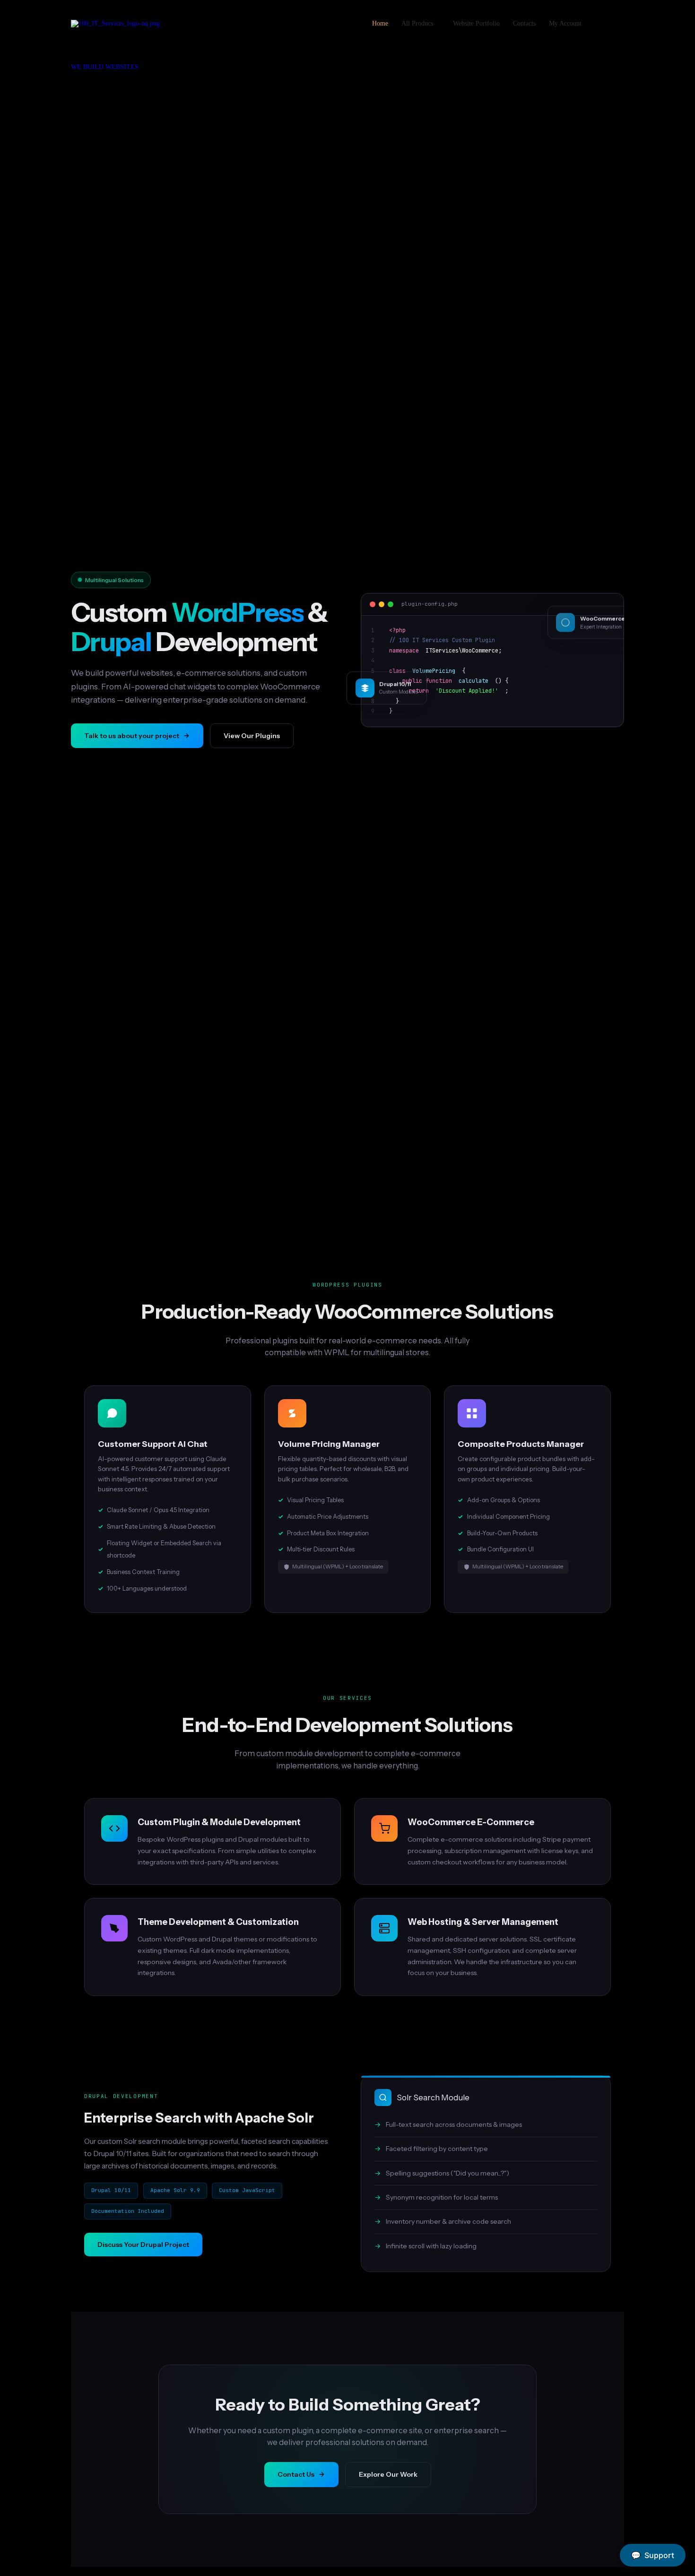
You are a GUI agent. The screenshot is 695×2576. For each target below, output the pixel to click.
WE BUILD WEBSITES (105, 67)
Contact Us (296, 2474)
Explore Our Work (388, 2474)
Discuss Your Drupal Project (143, 2245)
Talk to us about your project (132, 736)
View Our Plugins (252, 736)
